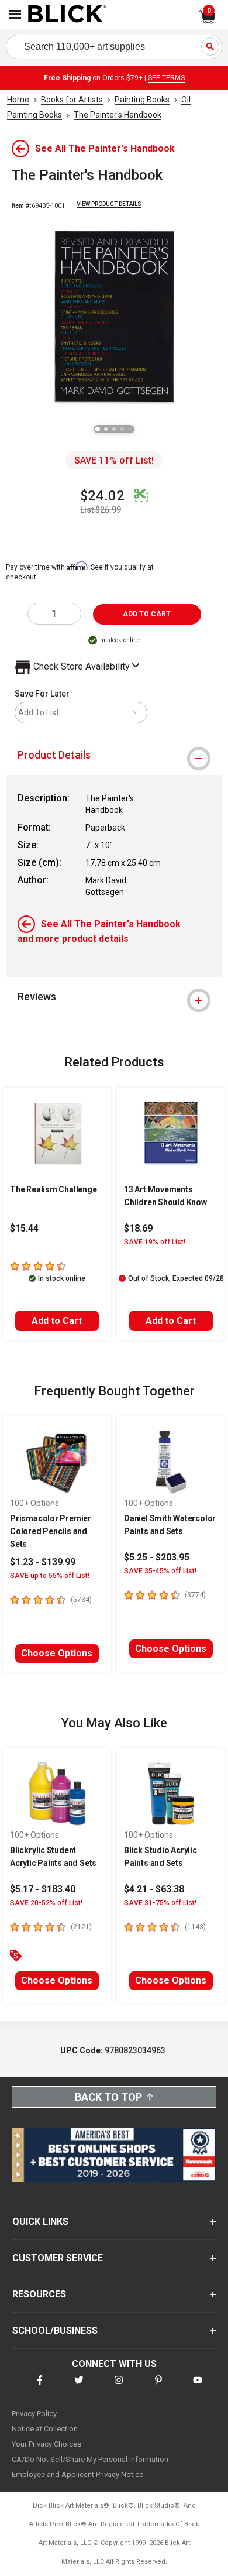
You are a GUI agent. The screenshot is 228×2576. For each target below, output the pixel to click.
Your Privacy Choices (46, 2444)
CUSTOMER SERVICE (58, 2258)
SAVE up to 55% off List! (50, 1576)
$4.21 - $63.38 (154, 1889)
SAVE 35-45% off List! (160, 1571)
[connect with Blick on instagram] (119, 2387)
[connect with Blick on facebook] (40, 2387)
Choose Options (57, 1653)
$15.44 (24, 1228)
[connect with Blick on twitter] (79, 2387)
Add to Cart (57, 1321)
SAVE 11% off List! (114, 460)
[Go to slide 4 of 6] (122, 429)
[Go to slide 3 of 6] (114, 429)
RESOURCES (39, 2294)
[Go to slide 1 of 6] (98, 429)
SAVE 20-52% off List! (46, 1903)
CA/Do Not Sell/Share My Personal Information (90, 2459)
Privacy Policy (34, 2414)
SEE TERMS (166, 78)
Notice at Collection (45, 2429)
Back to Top (108, 2097)
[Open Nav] (15, 14)
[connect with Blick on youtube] (198, 2387)
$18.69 (138, 1228)
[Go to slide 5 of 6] (130, 429)
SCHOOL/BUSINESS (55, 2330)
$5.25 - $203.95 (157, 1557)
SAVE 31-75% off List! (160, 1903)
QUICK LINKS (40, 2222)
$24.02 (102, 496)
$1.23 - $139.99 (43, 1562)
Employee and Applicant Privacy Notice (77, 2474)
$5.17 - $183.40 (43, 1889)
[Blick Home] (67, 15)
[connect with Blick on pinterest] (158, 2387)
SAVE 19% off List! (155, 1242)
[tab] (114, 755)
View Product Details (109, 204)
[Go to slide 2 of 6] (106, 429)
